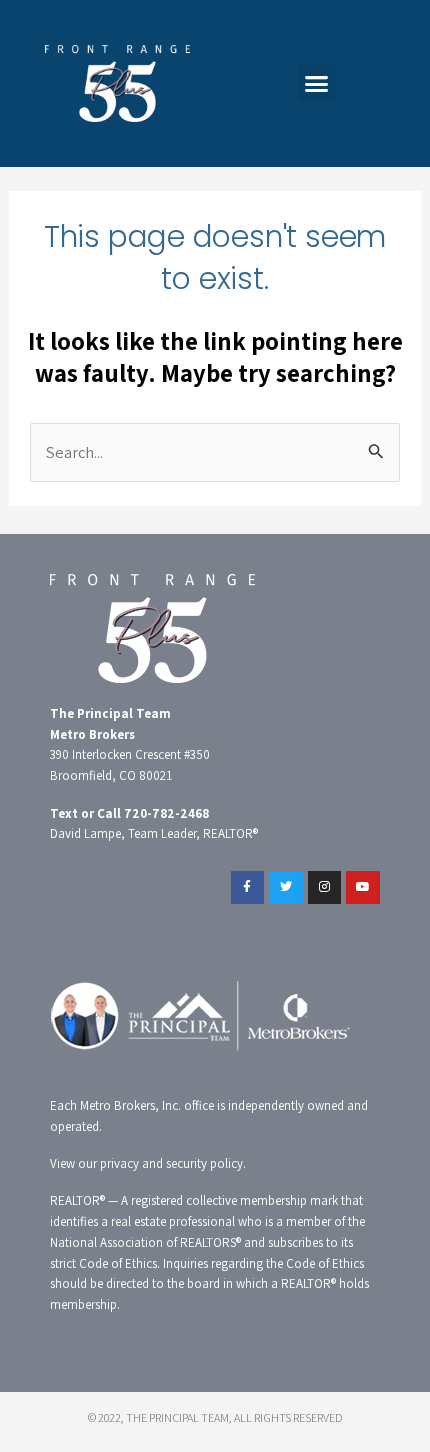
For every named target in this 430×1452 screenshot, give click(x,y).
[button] (317, 84)
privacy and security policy (171, 1163)
